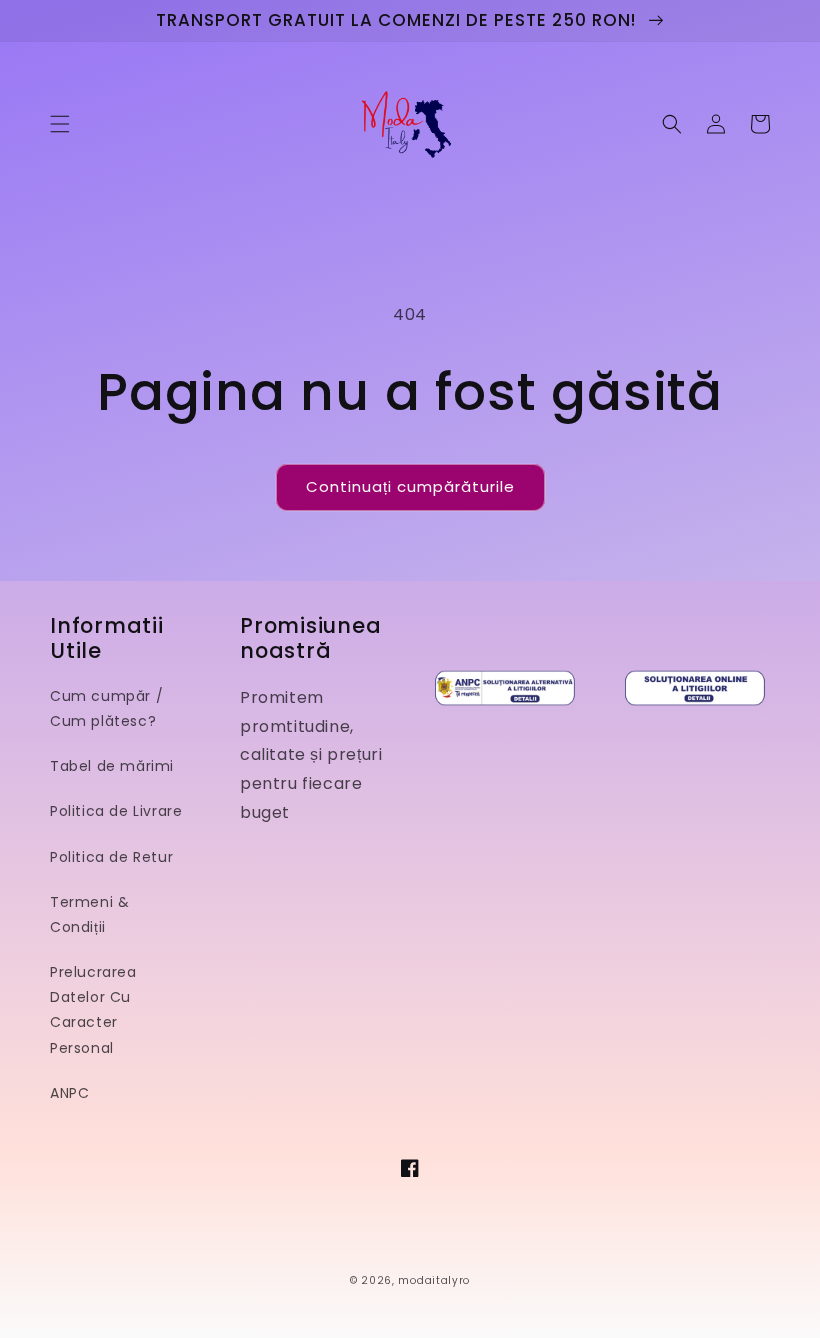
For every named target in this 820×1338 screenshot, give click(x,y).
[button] (60, 124)
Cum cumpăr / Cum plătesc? (106, 708)
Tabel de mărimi (112, 766)
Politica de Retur (111, 857)
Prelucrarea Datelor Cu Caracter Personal (93, 1010)
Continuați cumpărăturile (410, 486)
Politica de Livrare (116, 811)
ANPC (69, 1093)
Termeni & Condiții (89, 914)
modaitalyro (434, 1280)
